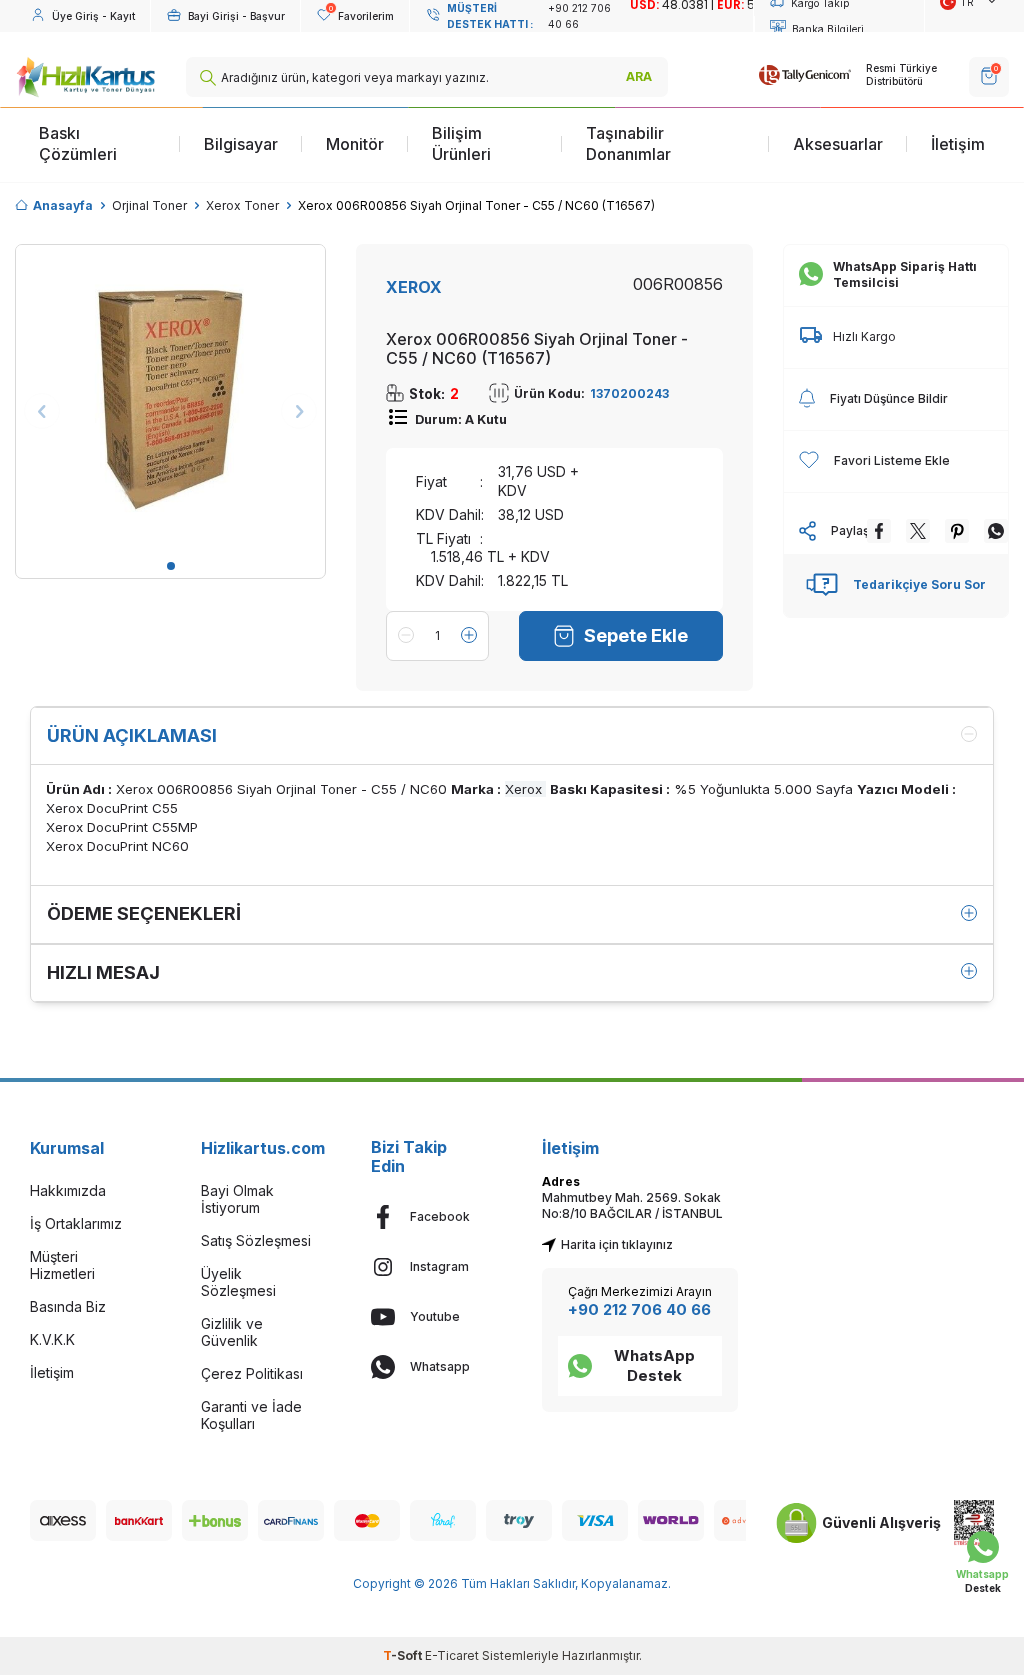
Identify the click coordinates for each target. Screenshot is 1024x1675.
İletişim (958, 144)
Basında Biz (68, 1306)
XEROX (414, 287)
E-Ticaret (452, 1655)
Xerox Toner (242, 205)
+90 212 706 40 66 (639, 1309)
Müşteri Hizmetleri (62, 1265)
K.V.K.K (52, 1339)
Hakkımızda (68, 1190)
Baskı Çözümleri (78, 143)
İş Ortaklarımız (76, 1223)
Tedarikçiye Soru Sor (919, 584)
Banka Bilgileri (828, 29)
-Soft (404, 1655)
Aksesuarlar (838, 144)
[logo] (85, 77)
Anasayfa (63, 205)
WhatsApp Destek (654, 1365)
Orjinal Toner (149, 205)
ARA (639, 76)
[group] (170, 399)
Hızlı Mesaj (103, 972)
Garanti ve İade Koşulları (251, 1415)
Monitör (355, 144)
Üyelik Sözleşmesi (238, 1282)
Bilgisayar (241, 144)
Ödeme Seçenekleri (144, 913)
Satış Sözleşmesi (256, 1240)
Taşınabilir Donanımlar (628, 143)
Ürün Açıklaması (132, 735)
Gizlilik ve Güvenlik (232, 1332)
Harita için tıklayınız (617, 1244)
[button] (171, 566)
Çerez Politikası (252, 1373)
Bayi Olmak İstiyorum (237, 1199)
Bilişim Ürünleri (461, 143)
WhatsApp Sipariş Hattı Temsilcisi (905, 274)
